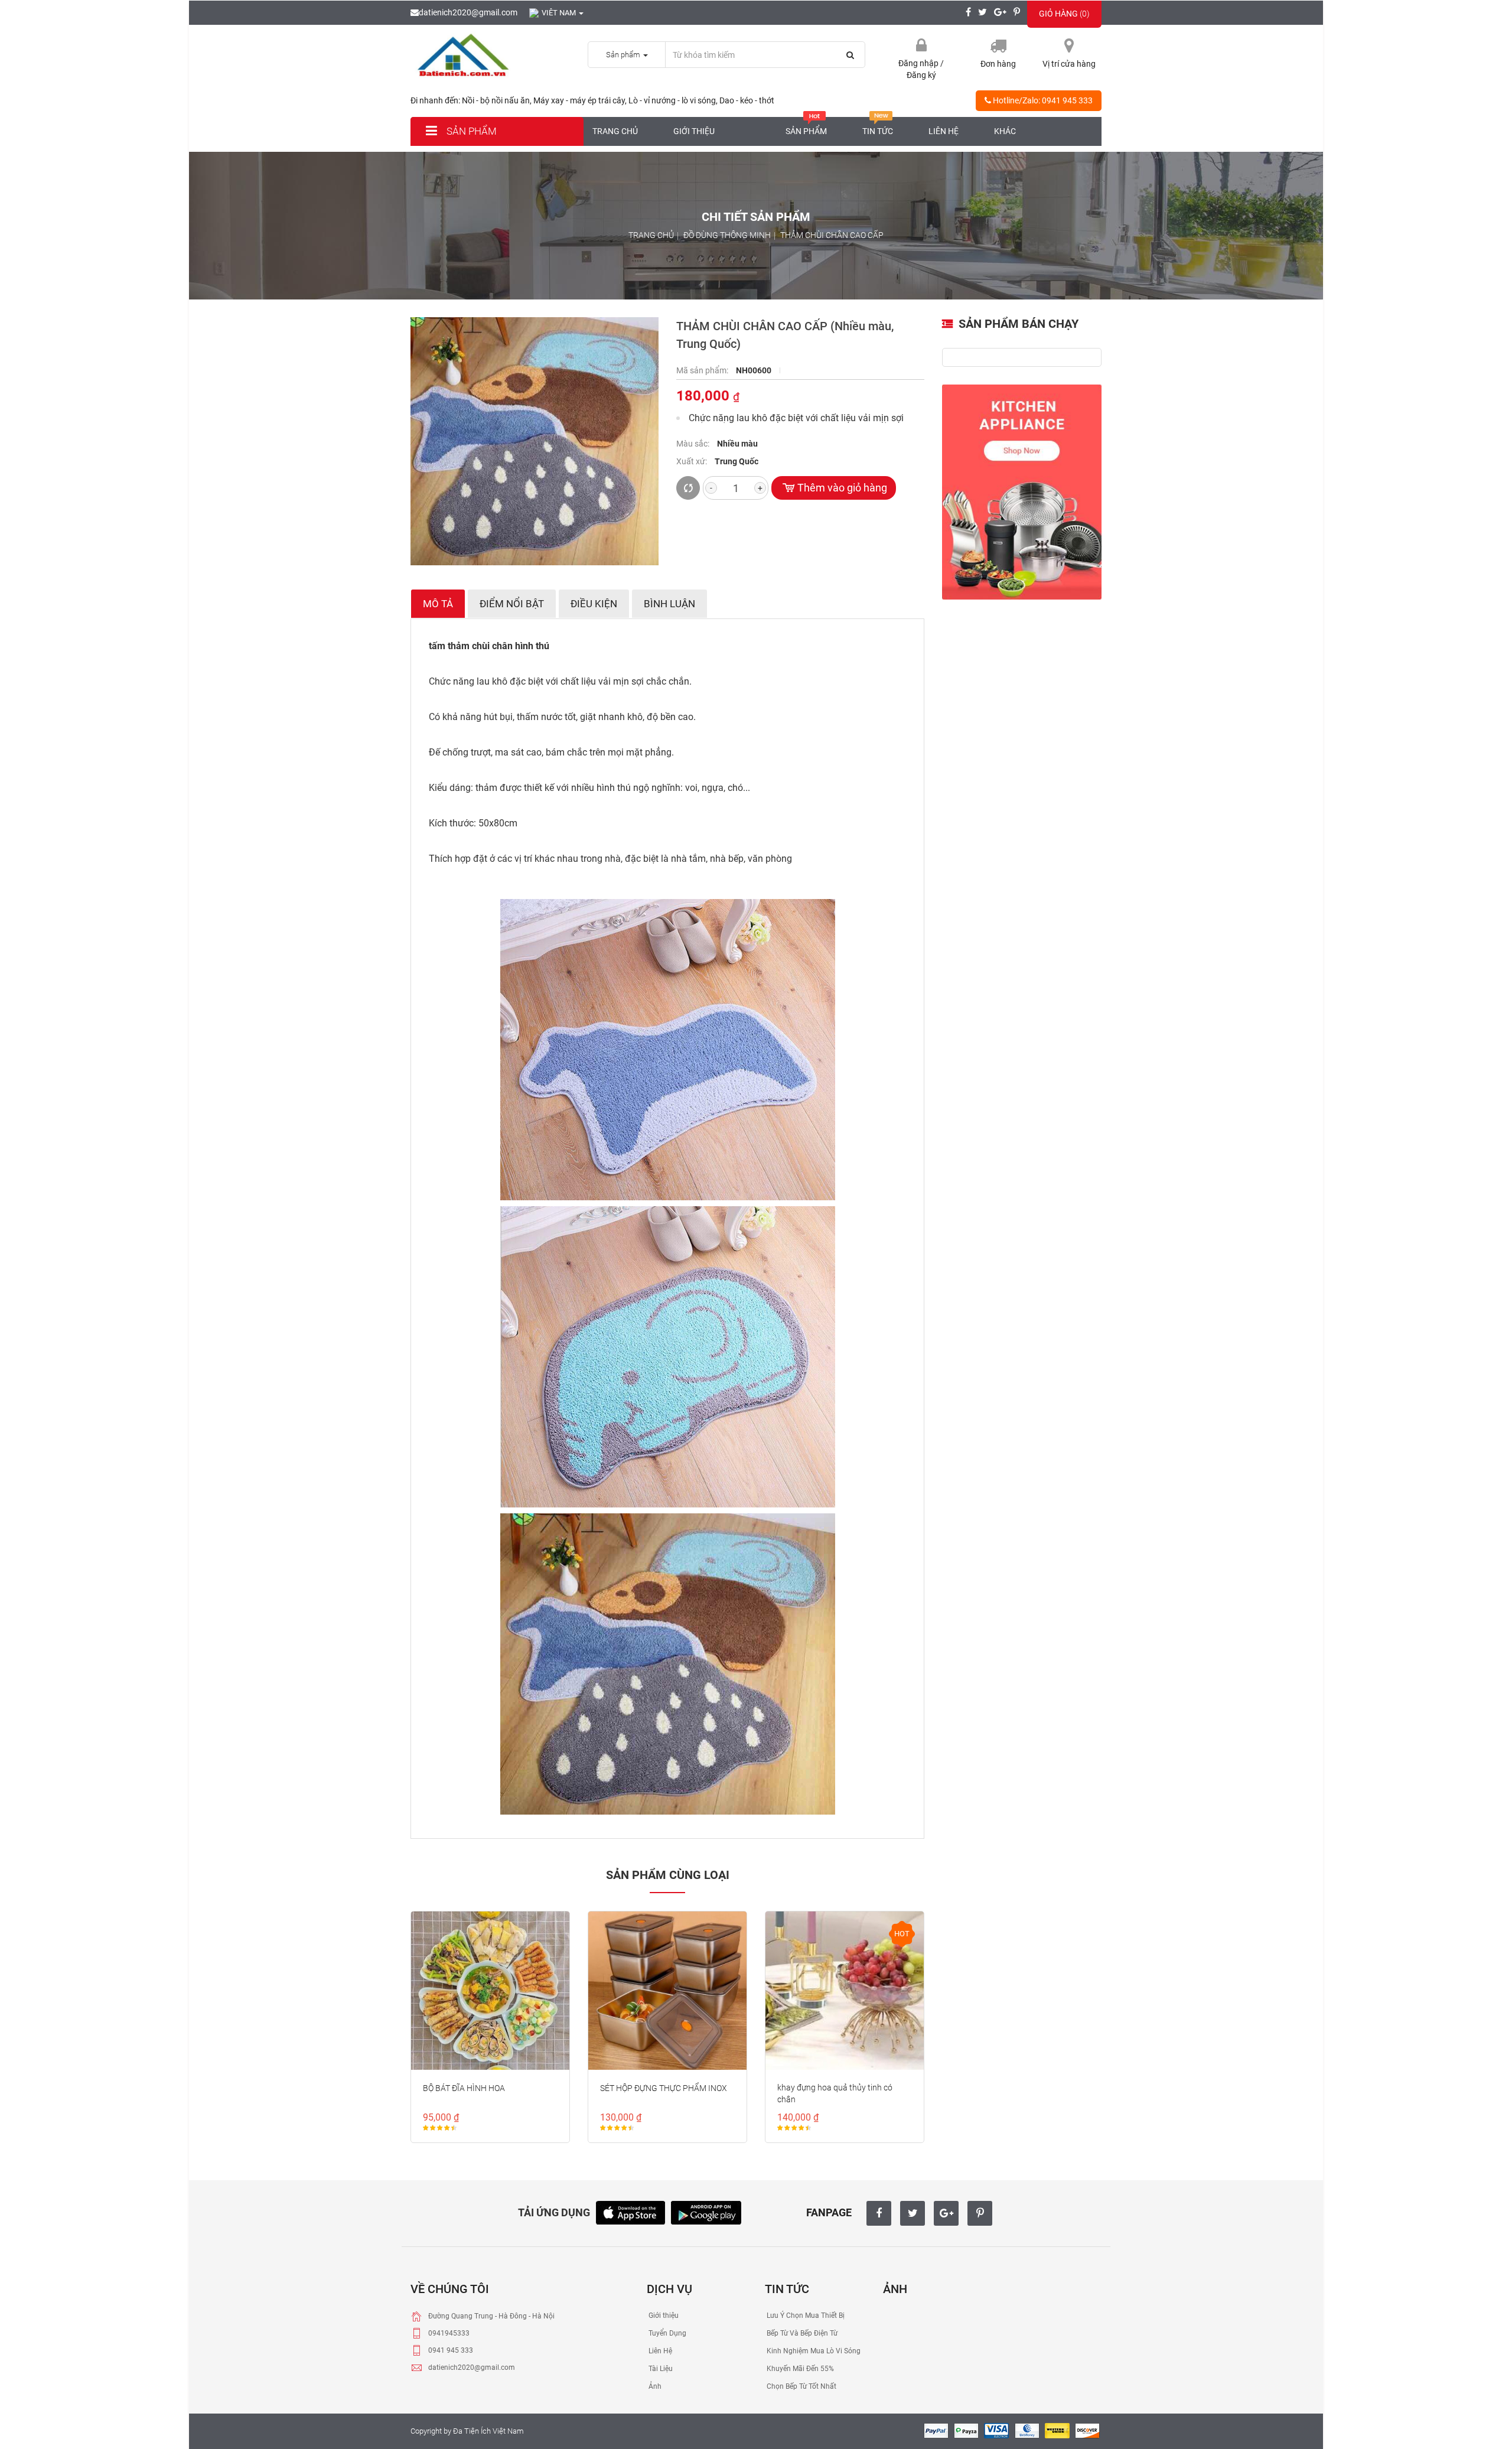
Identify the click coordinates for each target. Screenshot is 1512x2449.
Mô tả (438, 604)
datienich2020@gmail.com (468, 12)
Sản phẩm (470, 131)
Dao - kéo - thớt (747, 100)
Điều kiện (594, 604)
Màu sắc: (694, 444)
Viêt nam (560, 13)
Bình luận (669, 604)
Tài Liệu (660, 2369)
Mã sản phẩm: (703, 370)
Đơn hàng (998, 64)
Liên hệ (944, 131)
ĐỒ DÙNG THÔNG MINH (727, 235)
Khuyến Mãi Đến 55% (799, 2369)
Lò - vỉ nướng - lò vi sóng (672, 100)
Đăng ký (921, 75)
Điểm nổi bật (512, 604)
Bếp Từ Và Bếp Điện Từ (801, 2333)
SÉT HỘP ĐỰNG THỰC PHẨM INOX (664, 2088)
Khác (1005, 131)
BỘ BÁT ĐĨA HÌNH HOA (464, 2088)
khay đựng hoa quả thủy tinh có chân (835, 2093)
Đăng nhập (919, 63)
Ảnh (654, 2386)
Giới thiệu (694, 131)
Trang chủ (615, 131)
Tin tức (878, 131)
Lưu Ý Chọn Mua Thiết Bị (805, 2316)
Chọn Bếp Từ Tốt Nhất (801, 2386)
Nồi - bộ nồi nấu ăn (496, 100)
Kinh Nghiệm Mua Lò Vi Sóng (813, 2351)
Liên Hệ (659, 2351)
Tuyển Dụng (667, 2333)
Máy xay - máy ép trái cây (579, 100)
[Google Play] (706, 2212)
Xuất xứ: (693, 461)
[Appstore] (630, 2212)
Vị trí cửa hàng (1069, 64)
